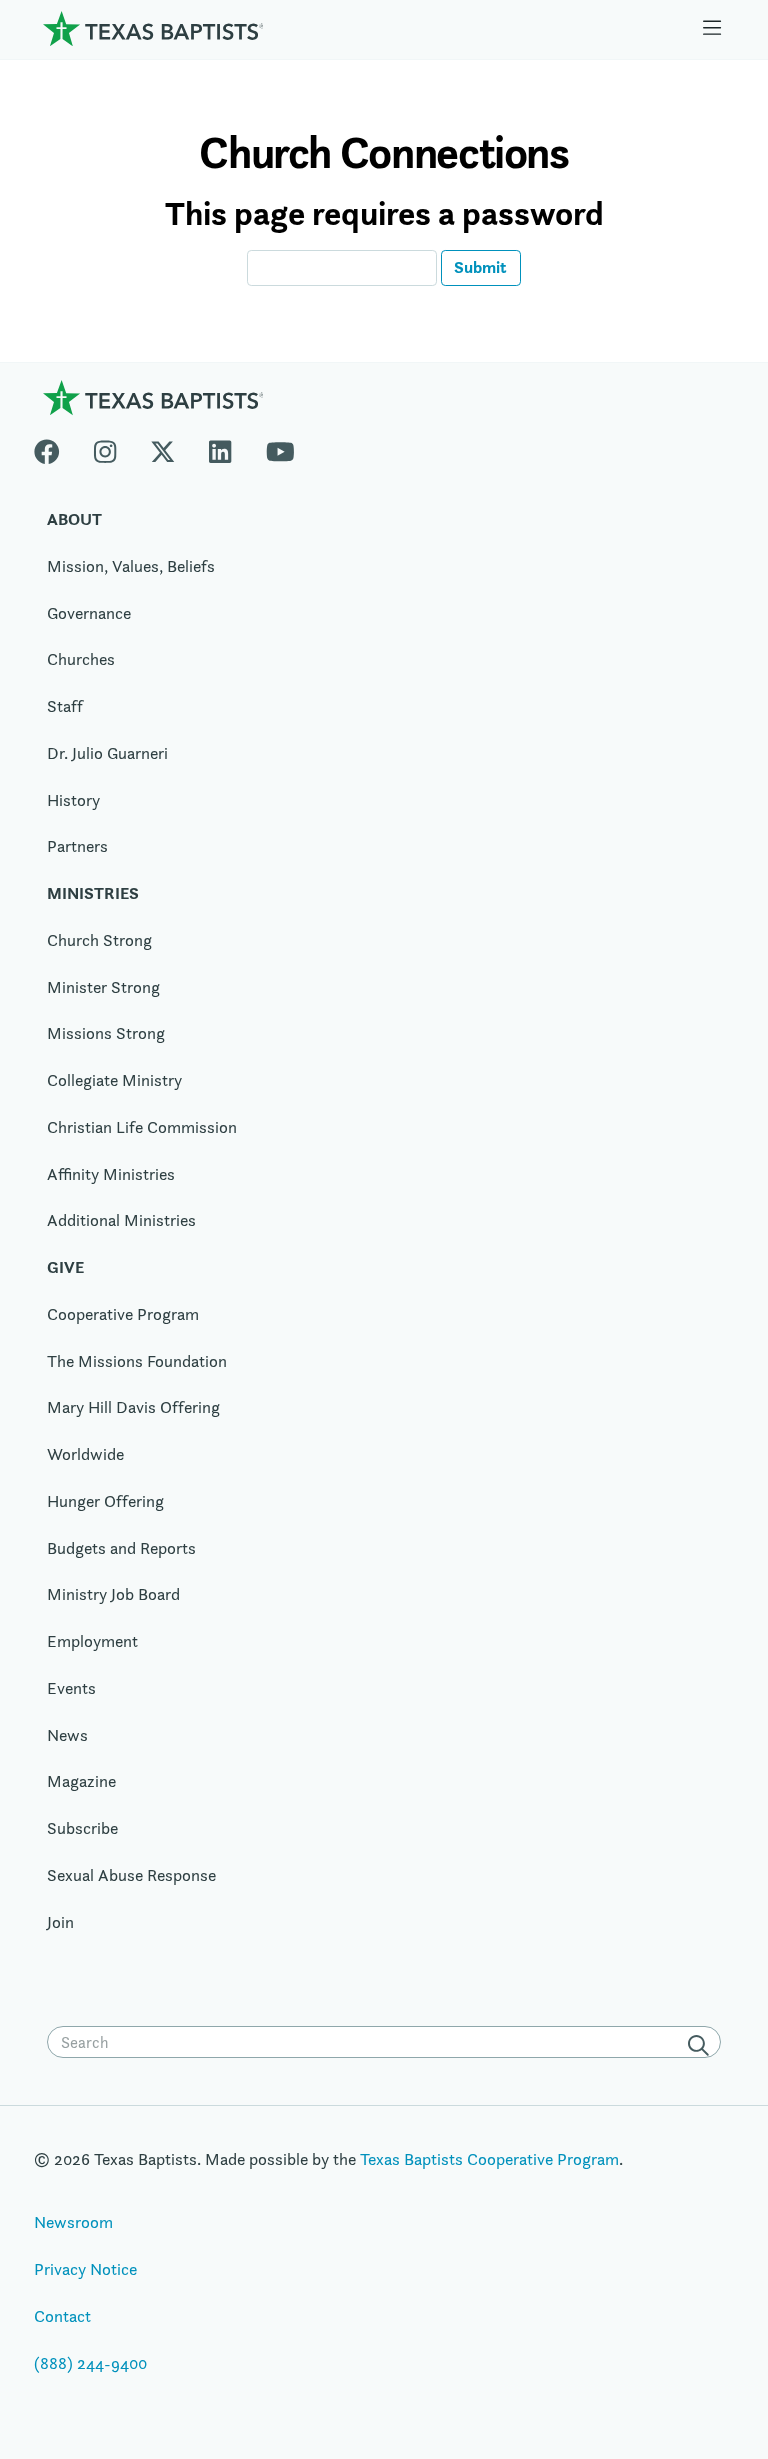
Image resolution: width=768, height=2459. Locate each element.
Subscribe (82, 1828)
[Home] (153, 28)
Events (71, 1688)
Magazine (81, 1781)
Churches (81, 659)
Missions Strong (106, 1033)
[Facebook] (55, 447)
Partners (77, 846)
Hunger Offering (105, 1501)
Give (65, 1267)
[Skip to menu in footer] (712, 28)
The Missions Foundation (137, 1361)
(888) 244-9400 (90, 2363)
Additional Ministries (121, 1220)
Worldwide (85, 1454)
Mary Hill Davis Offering (133, 1407)
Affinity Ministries (111, 1174)
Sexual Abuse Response (131, 1875)
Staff (65, 706)
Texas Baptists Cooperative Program (489, 2159)
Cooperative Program (123, 1314)
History (73, 800)
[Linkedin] (220, 447)
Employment (92, 1641)
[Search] (702, 2044)
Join (60, 1922)
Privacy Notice (85, 2269)
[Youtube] (280, 447)
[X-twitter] (163, 447)
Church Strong (99, 940)
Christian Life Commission (142, 1127)
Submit (480, 267)
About (74, 519)
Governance (89, 613)
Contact (62, 2316)
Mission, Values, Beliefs (131, 566)
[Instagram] (105, 447)
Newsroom (73, 2222)
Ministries (93, 893)
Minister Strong (103, 987)
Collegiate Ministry (114, 1080)
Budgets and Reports (121, 1548)
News (67, 1735)
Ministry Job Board (113, 1594)
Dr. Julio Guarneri (107, 753)
